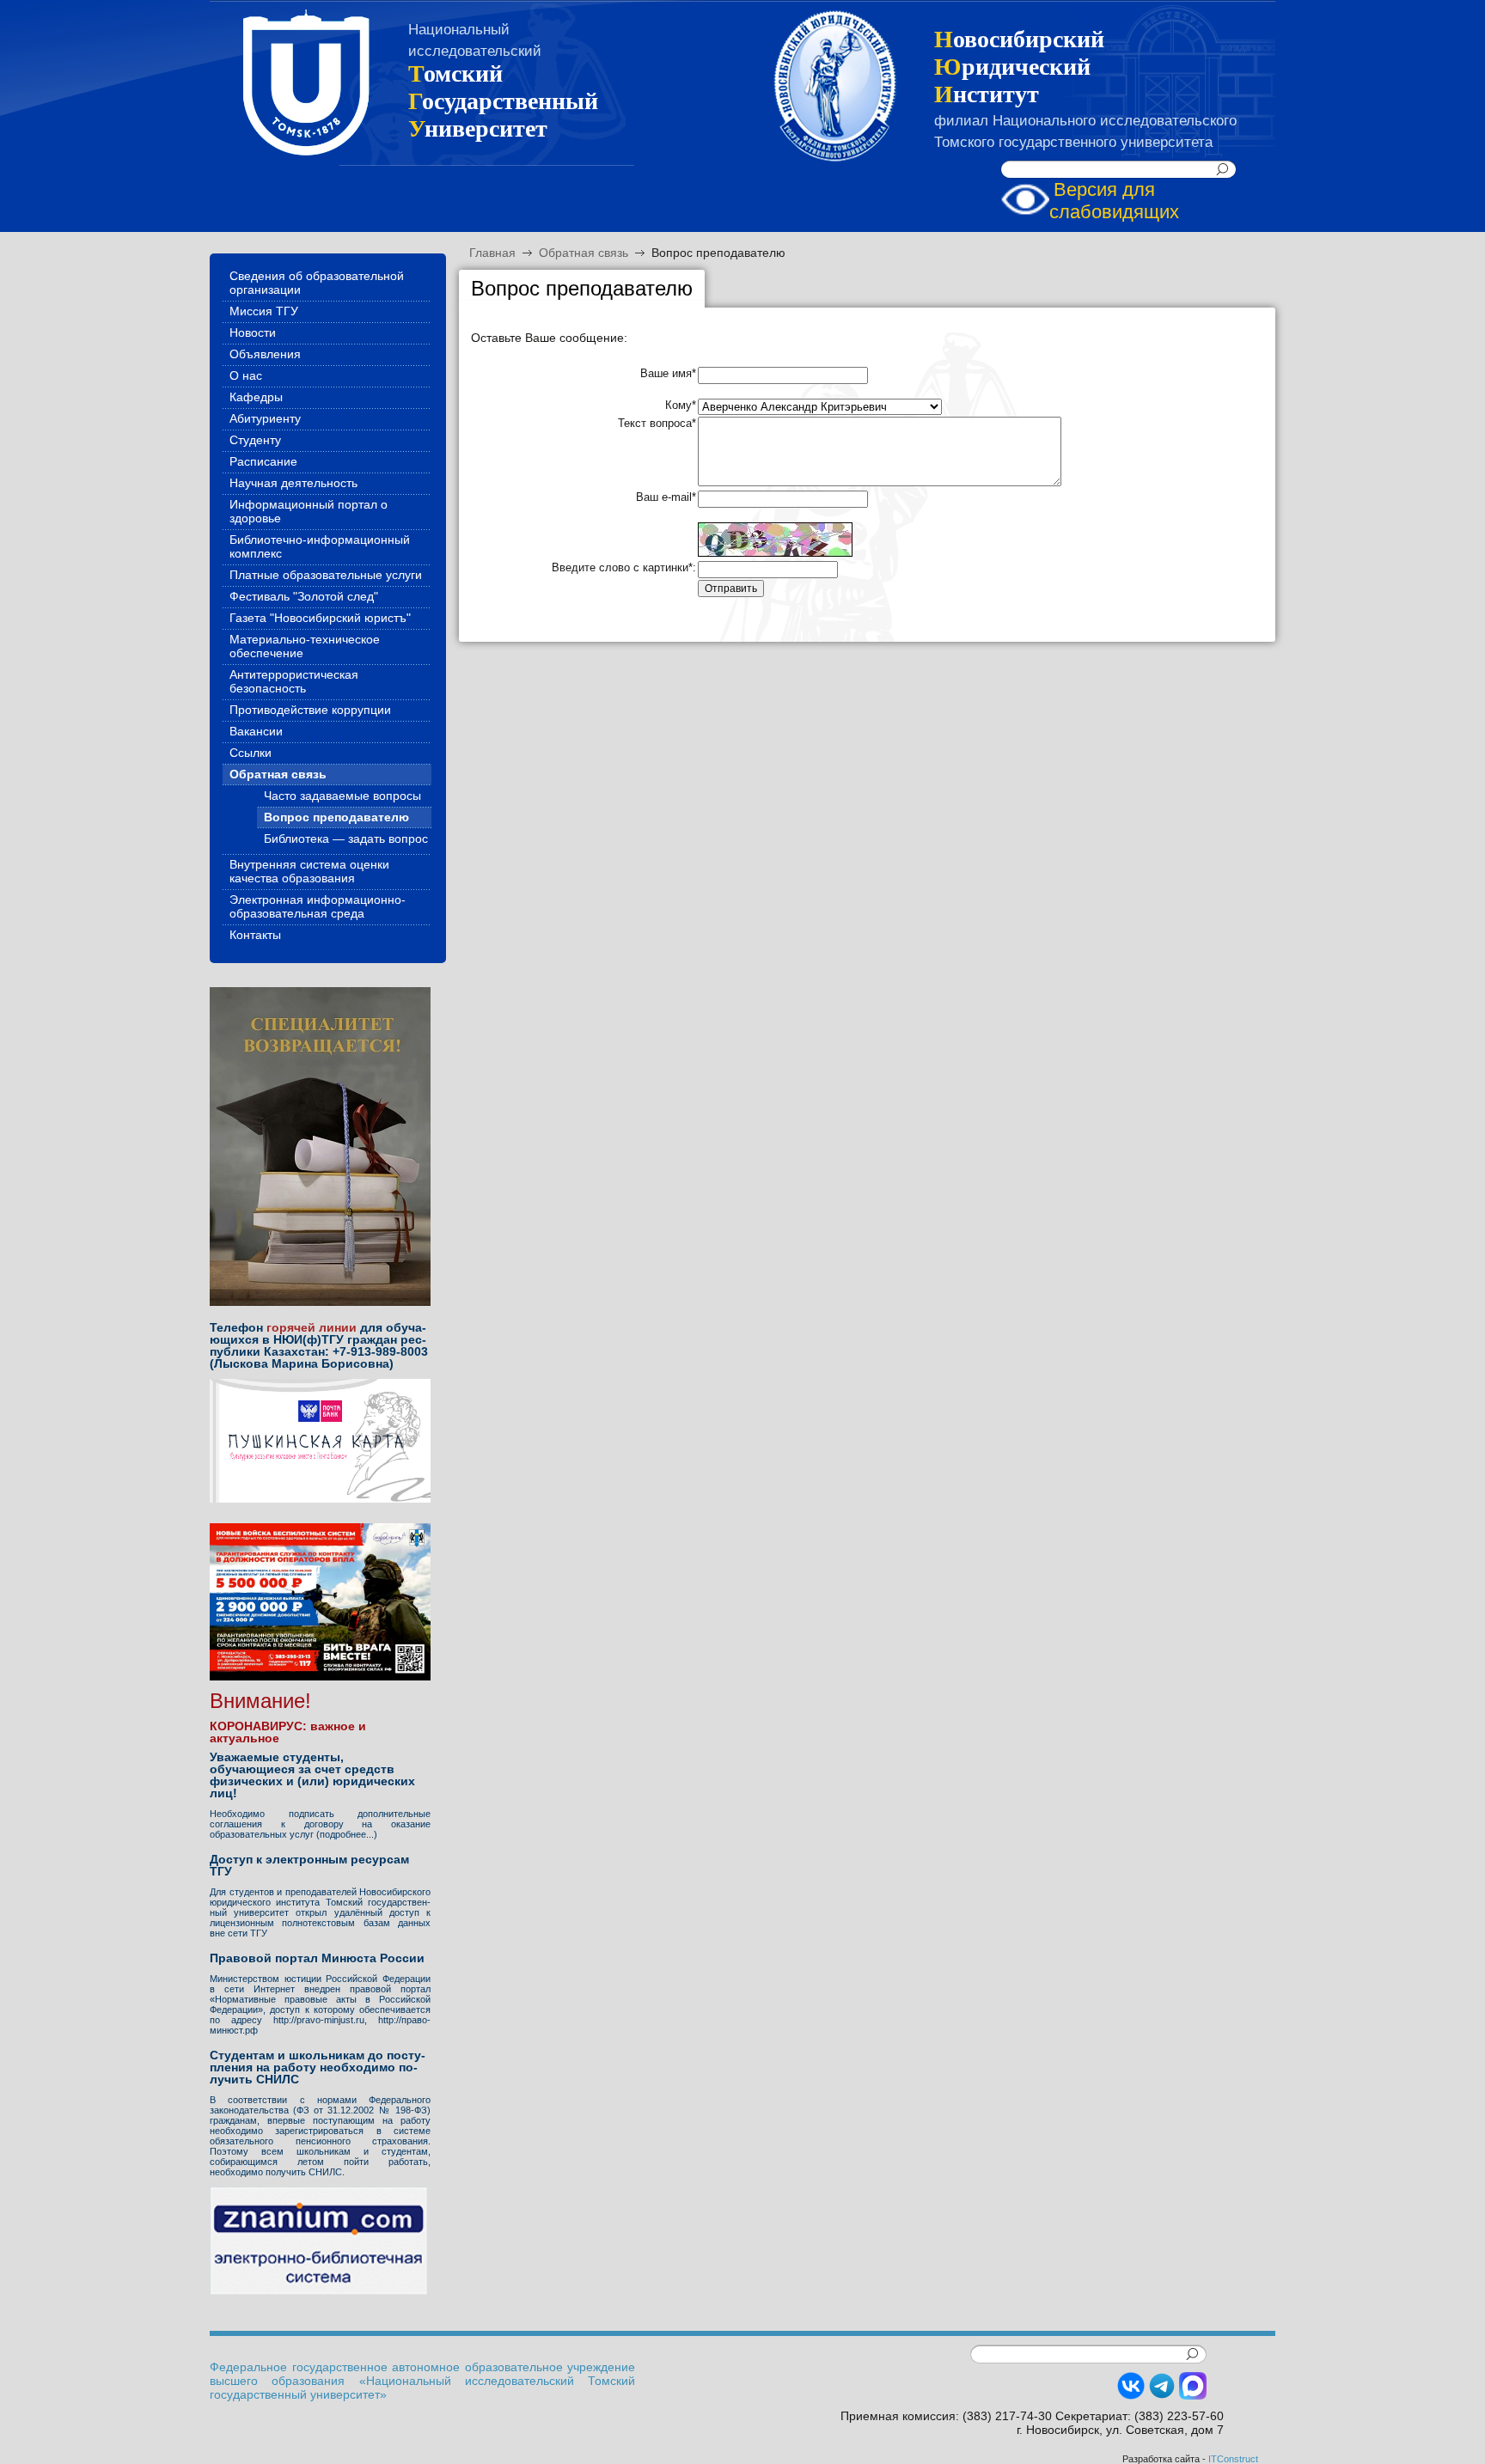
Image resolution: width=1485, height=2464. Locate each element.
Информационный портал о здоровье (309, 511)
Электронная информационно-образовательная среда (318, 906)
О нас (246, 375)
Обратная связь (584, 253)
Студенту (255, 440)
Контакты (255, 935)
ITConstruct (1233, 2459)
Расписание (263, 461)
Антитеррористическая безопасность (294, 681)
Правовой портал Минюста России (317, 1958)
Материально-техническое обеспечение (305, 646)
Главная (492, 253)
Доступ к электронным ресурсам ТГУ (309, 1865)
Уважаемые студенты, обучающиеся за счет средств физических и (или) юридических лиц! (312, 1775)
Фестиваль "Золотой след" (304, 596)
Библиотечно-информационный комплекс (320, 546)
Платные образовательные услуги (326, 575)
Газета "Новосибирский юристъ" (320, 618)
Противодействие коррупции (310, 710)
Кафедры (256, 397)
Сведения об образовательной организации (317, 283)
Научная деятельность (293, 483)
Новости (253, 332)
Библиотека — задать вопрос (346, 839)
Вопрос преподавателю (718, 253)
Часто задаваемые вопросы (342, 796)
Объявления (265, 354)
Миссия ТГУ (264, 311)
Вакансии (256, 731)
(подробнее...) (347, 1834)
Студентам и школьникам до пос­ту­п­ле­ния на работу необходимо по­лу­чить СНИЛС (318, 2067)
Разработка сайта (1161, 2459)
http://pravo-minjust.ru (319, 2020)
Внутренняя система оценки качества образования (309, 871)
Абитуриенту (265, 418)
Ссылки (251, 753)
